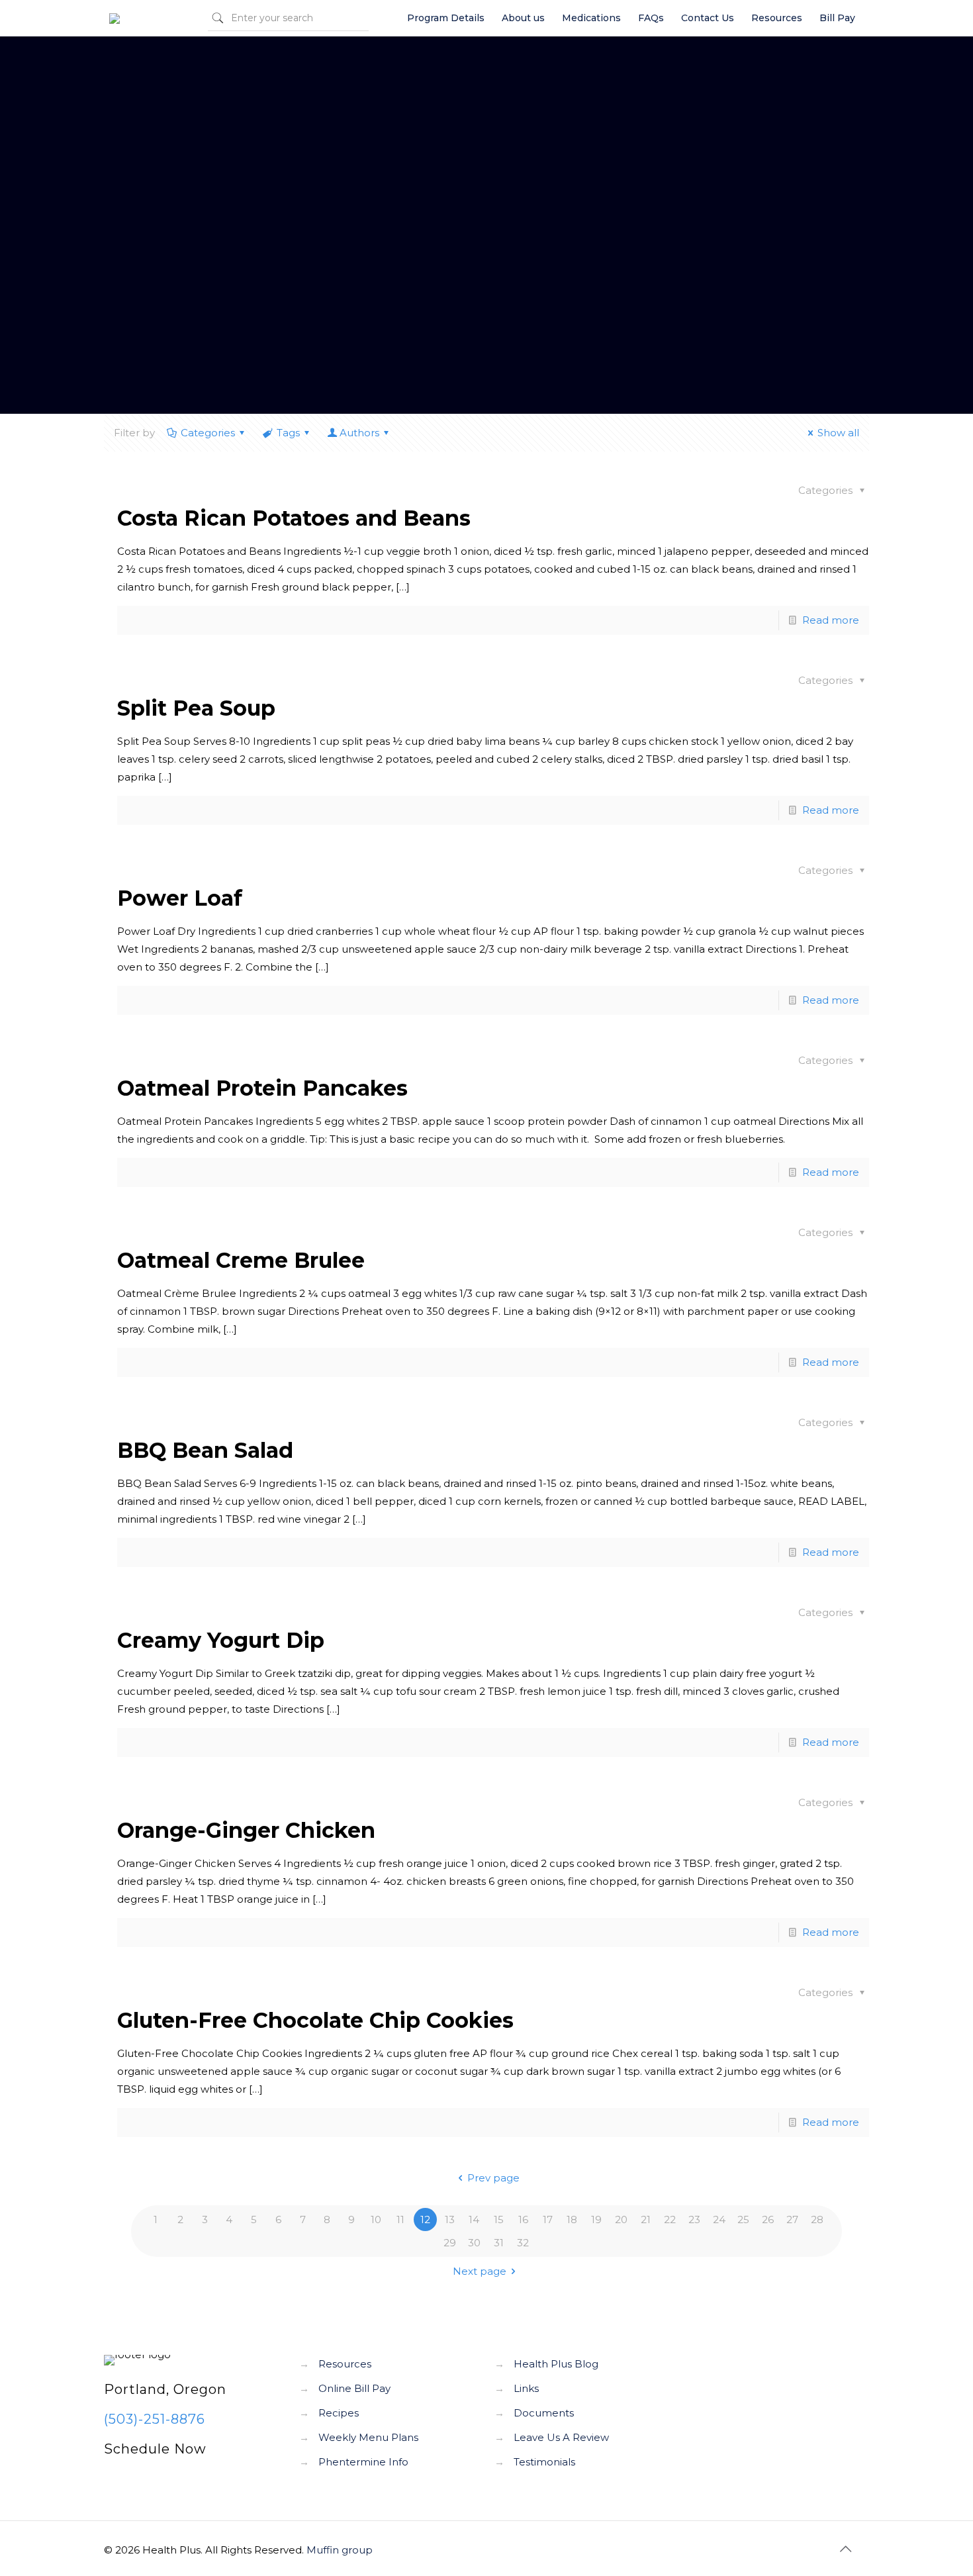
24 (719, 2219)
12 (425, 2219)
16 (523, 2219)
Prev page (493, 2178)
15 (499, 2219)
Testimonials (544, 2462)
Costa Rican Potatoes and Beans (294, 518)
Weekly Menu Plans (368, 2437)
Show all (838, 433)
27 (792, 2219)
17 (548, 2219)
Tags (288, 433)
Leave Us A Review (561, 2437)
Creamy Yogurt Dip (221, 1640)
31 (499, 2243)
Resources (345, 2364)
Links (526, 2388)
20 (621, 2219)
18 (572, 2219)
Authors (359, 433)
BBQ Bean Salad (205, 1450)
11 (400, 2219)
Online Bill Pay (354, 2388)
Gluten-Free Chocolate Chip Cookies (315, 2020)
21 (646, 2219)
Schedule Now (155, 2449)
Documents (544, 2413)
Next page (480, 2271)
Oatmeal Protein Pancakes (262, 1088)
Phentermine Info (363, 2462)
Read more (831, 620)
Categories (208, 433)
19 (596, 2219)
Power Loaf (180, 898)
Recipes (339, 2413)
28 (817, 2219)
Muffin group (340, 2550)
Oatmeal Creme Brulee (241, 1260)
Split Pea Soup (196, 708)
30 (474, 2243)
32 (523, 2243)
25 (743, 2219)
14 (474, 2219)
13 (450, 2219)
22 (670, 2219)
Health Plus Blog (556, 2364)
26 (768, 2219)
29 (450, 2243)
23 (694, 2219)
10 (376, 2219)
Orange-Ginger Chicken (246, 1830)
